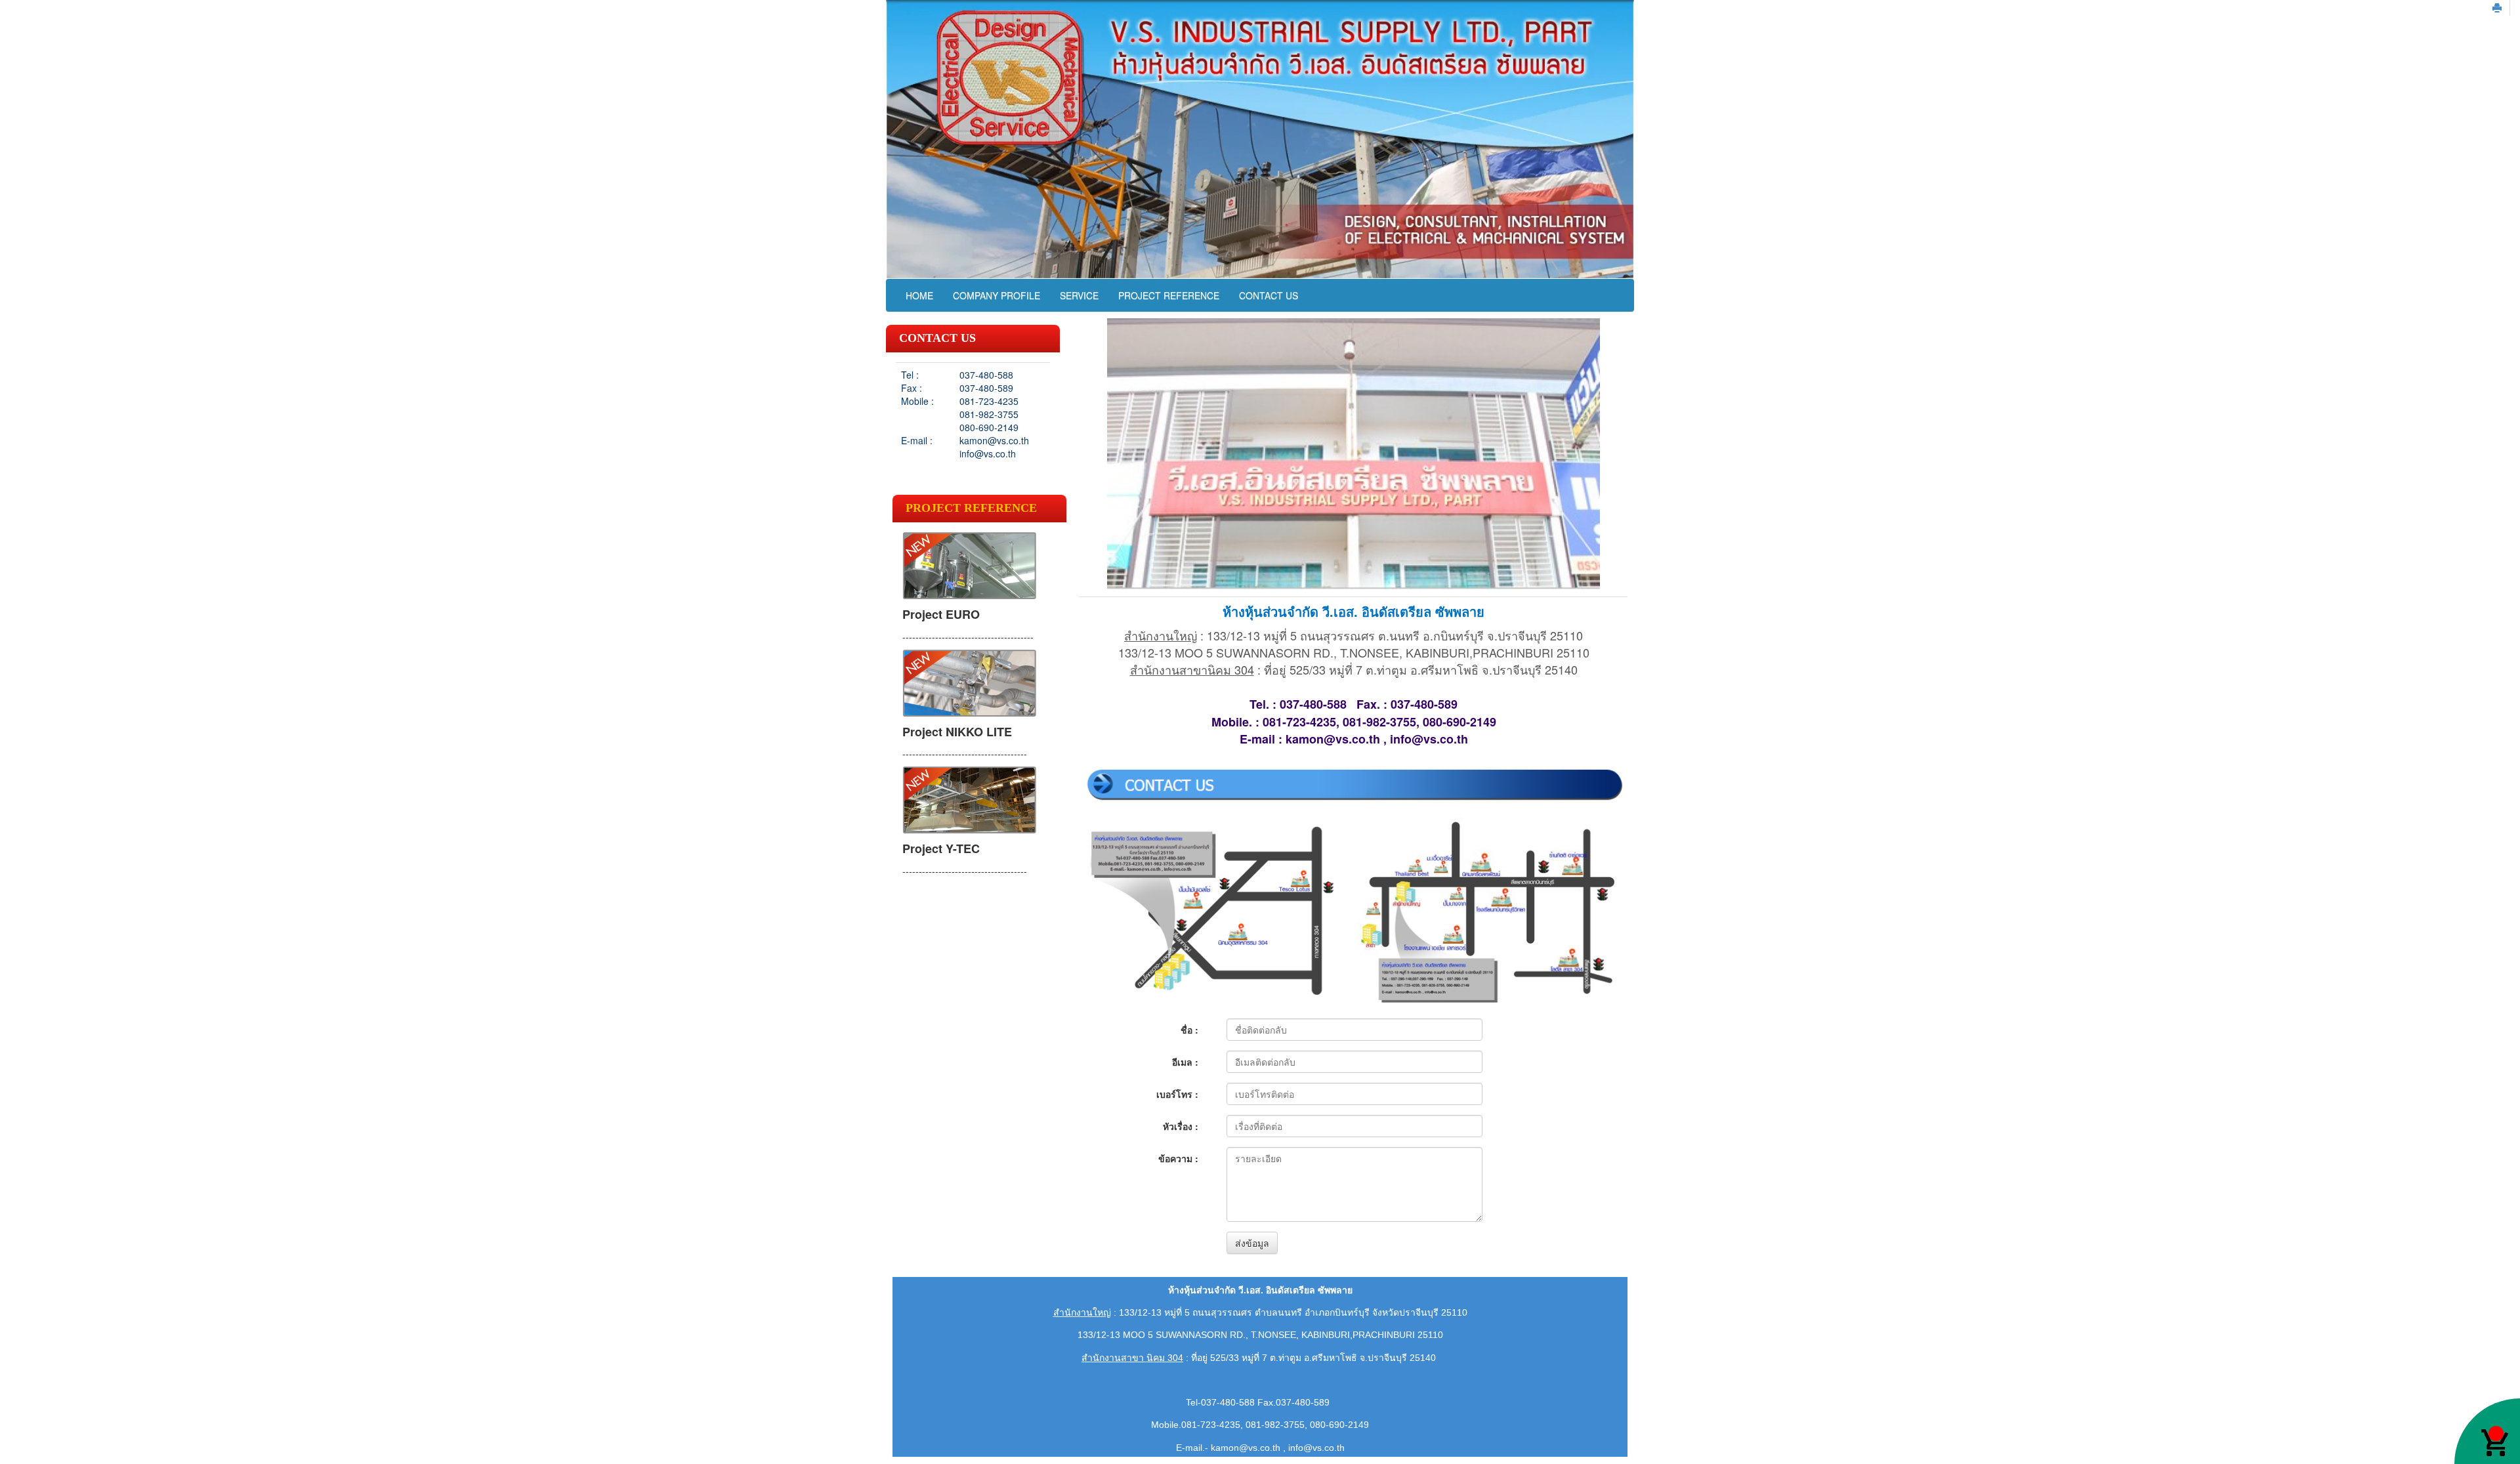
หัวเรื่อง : (1181, 1126)
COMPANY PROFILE (997, 295)
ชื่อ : (1189, 1030)
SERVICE (1079, 295)
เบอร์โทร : (1177, 1094)
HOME (919, 295)
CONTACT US (1269, 295)
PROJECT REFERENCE (1169, 295)
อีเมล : (1185, 1062)
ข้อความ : (1178, 1158)
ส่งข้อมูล (1252, 1243)
